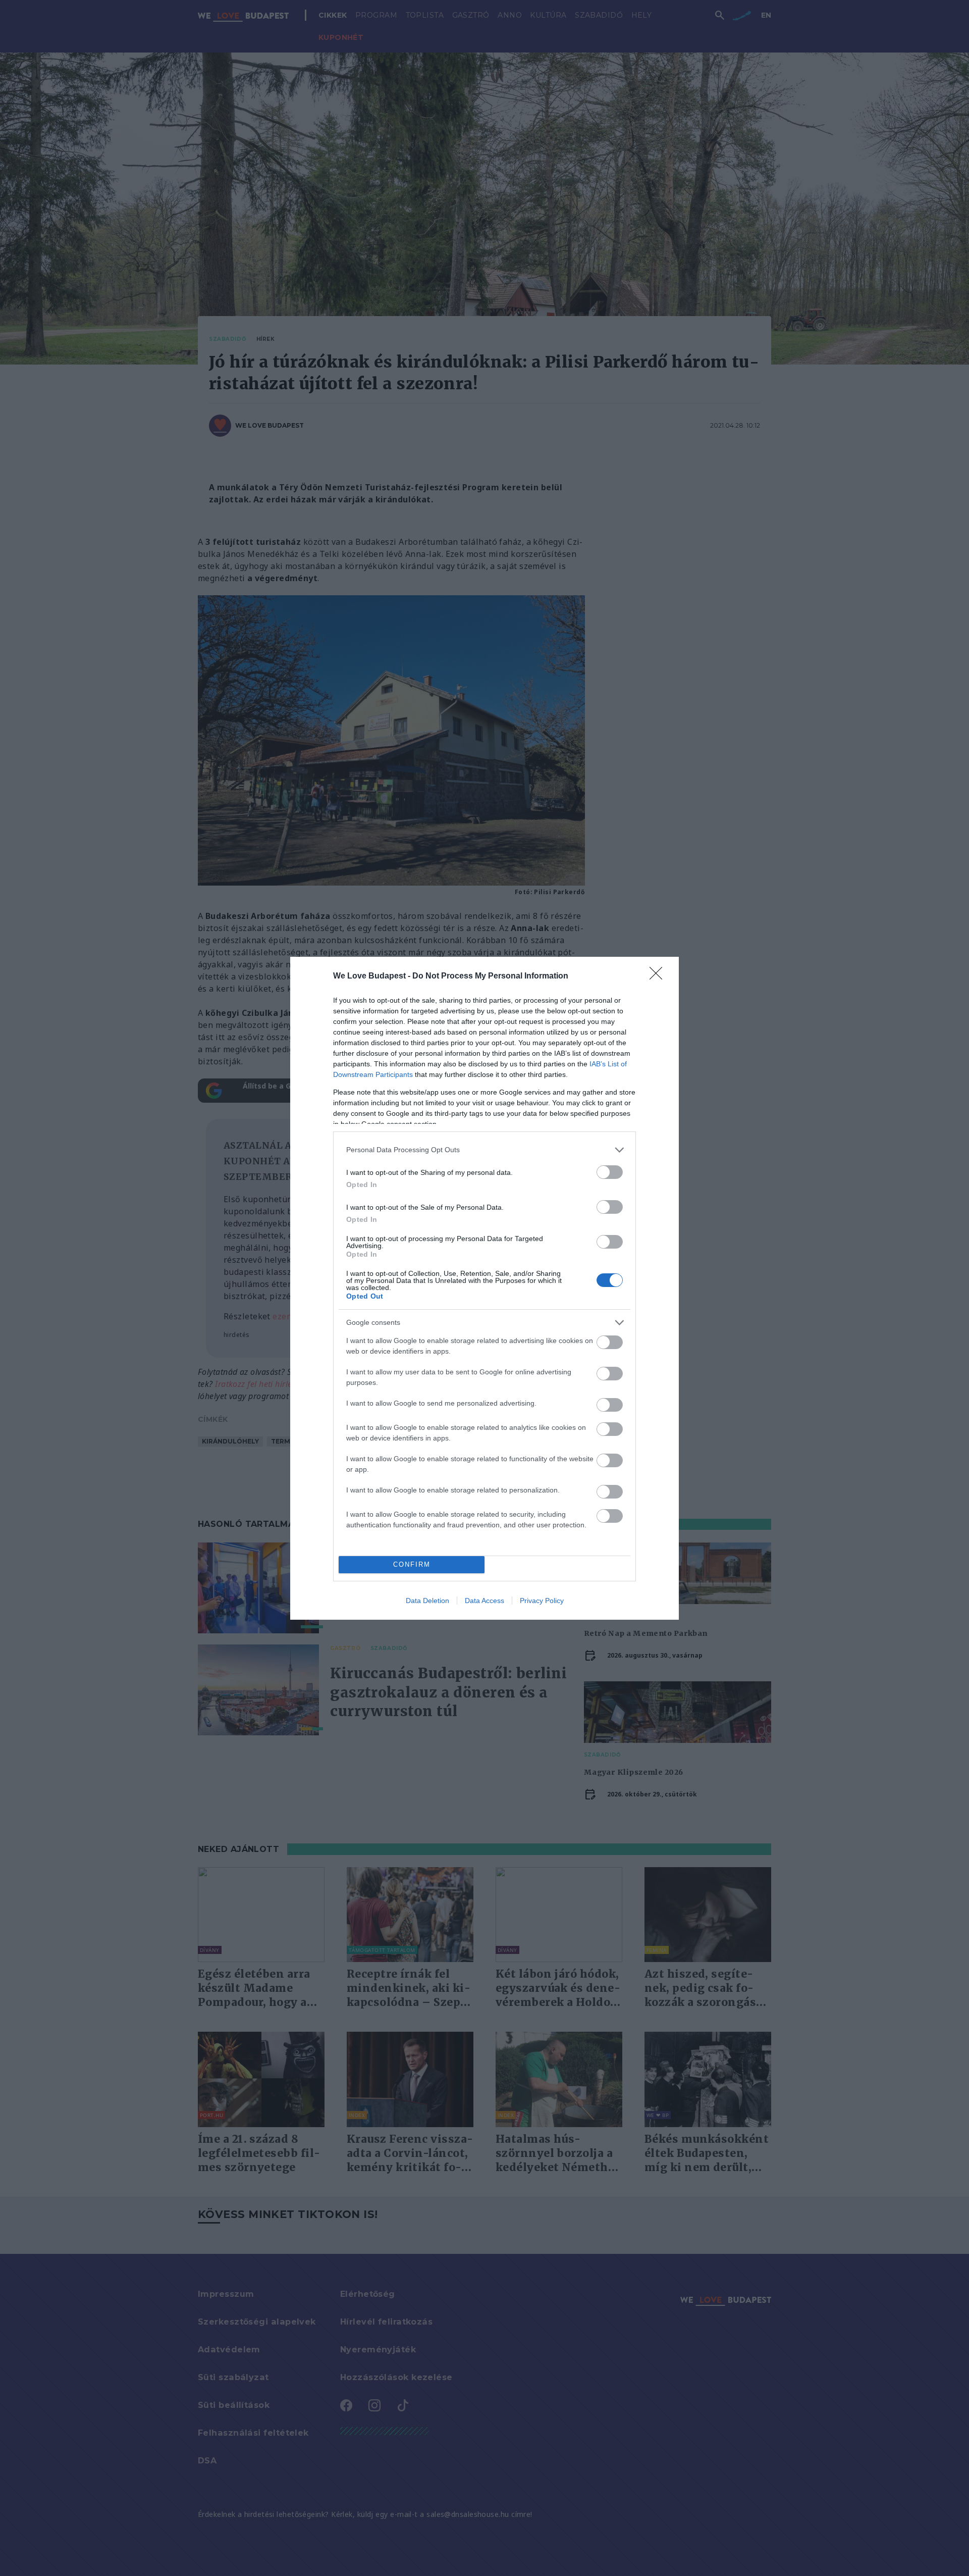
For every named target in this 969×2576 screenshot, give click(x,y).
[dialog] (484, 1288)
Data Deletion (427, 1601)
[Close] (659, 976)
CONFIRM (412, 1564)
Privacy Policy (542, 1601)
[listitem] (484, 1150)
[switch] (610, 1172)
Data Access (484, 1601)
